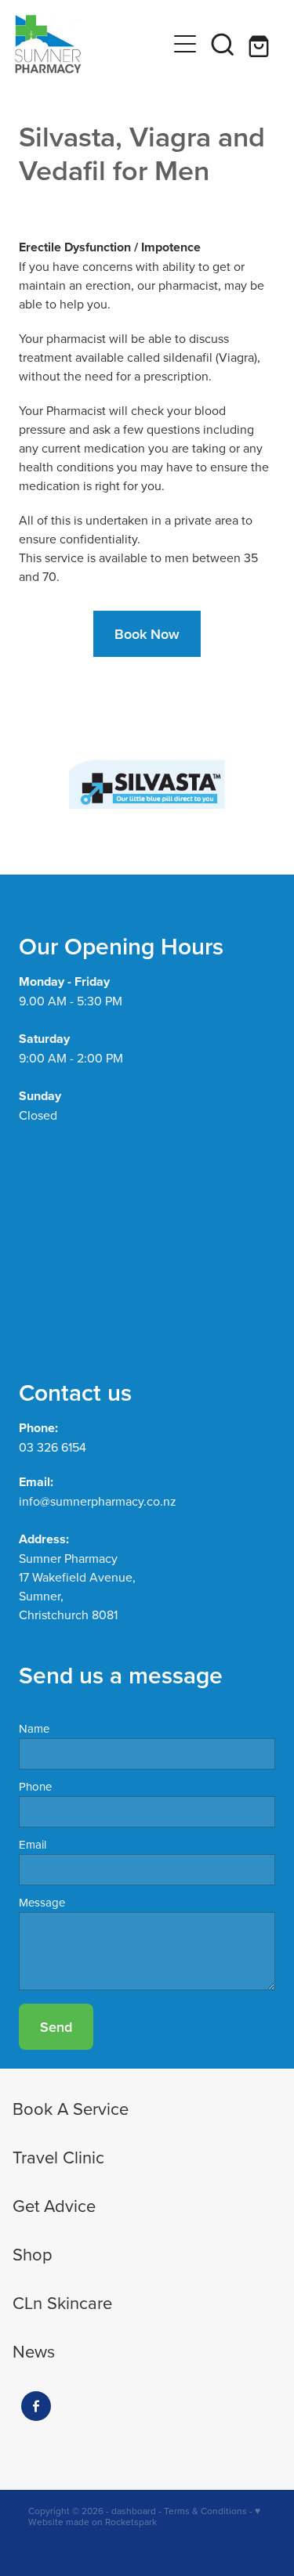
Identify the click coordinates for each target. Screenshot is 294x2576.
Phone (35, 1786)
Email (33, 1844)
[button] (223, 44)
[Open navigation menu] (185, 44)
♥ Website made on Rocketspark (144, 2516)
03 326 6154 (53, 1447)
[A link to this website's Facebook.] (36, 2406)
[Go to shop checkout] (260, 44)
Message (42, 1902)
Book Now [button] (147, 634)
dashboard (134, 2511)
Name (34, 1728)
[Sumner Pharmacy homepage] (91, 44)
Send (56, 2027)
